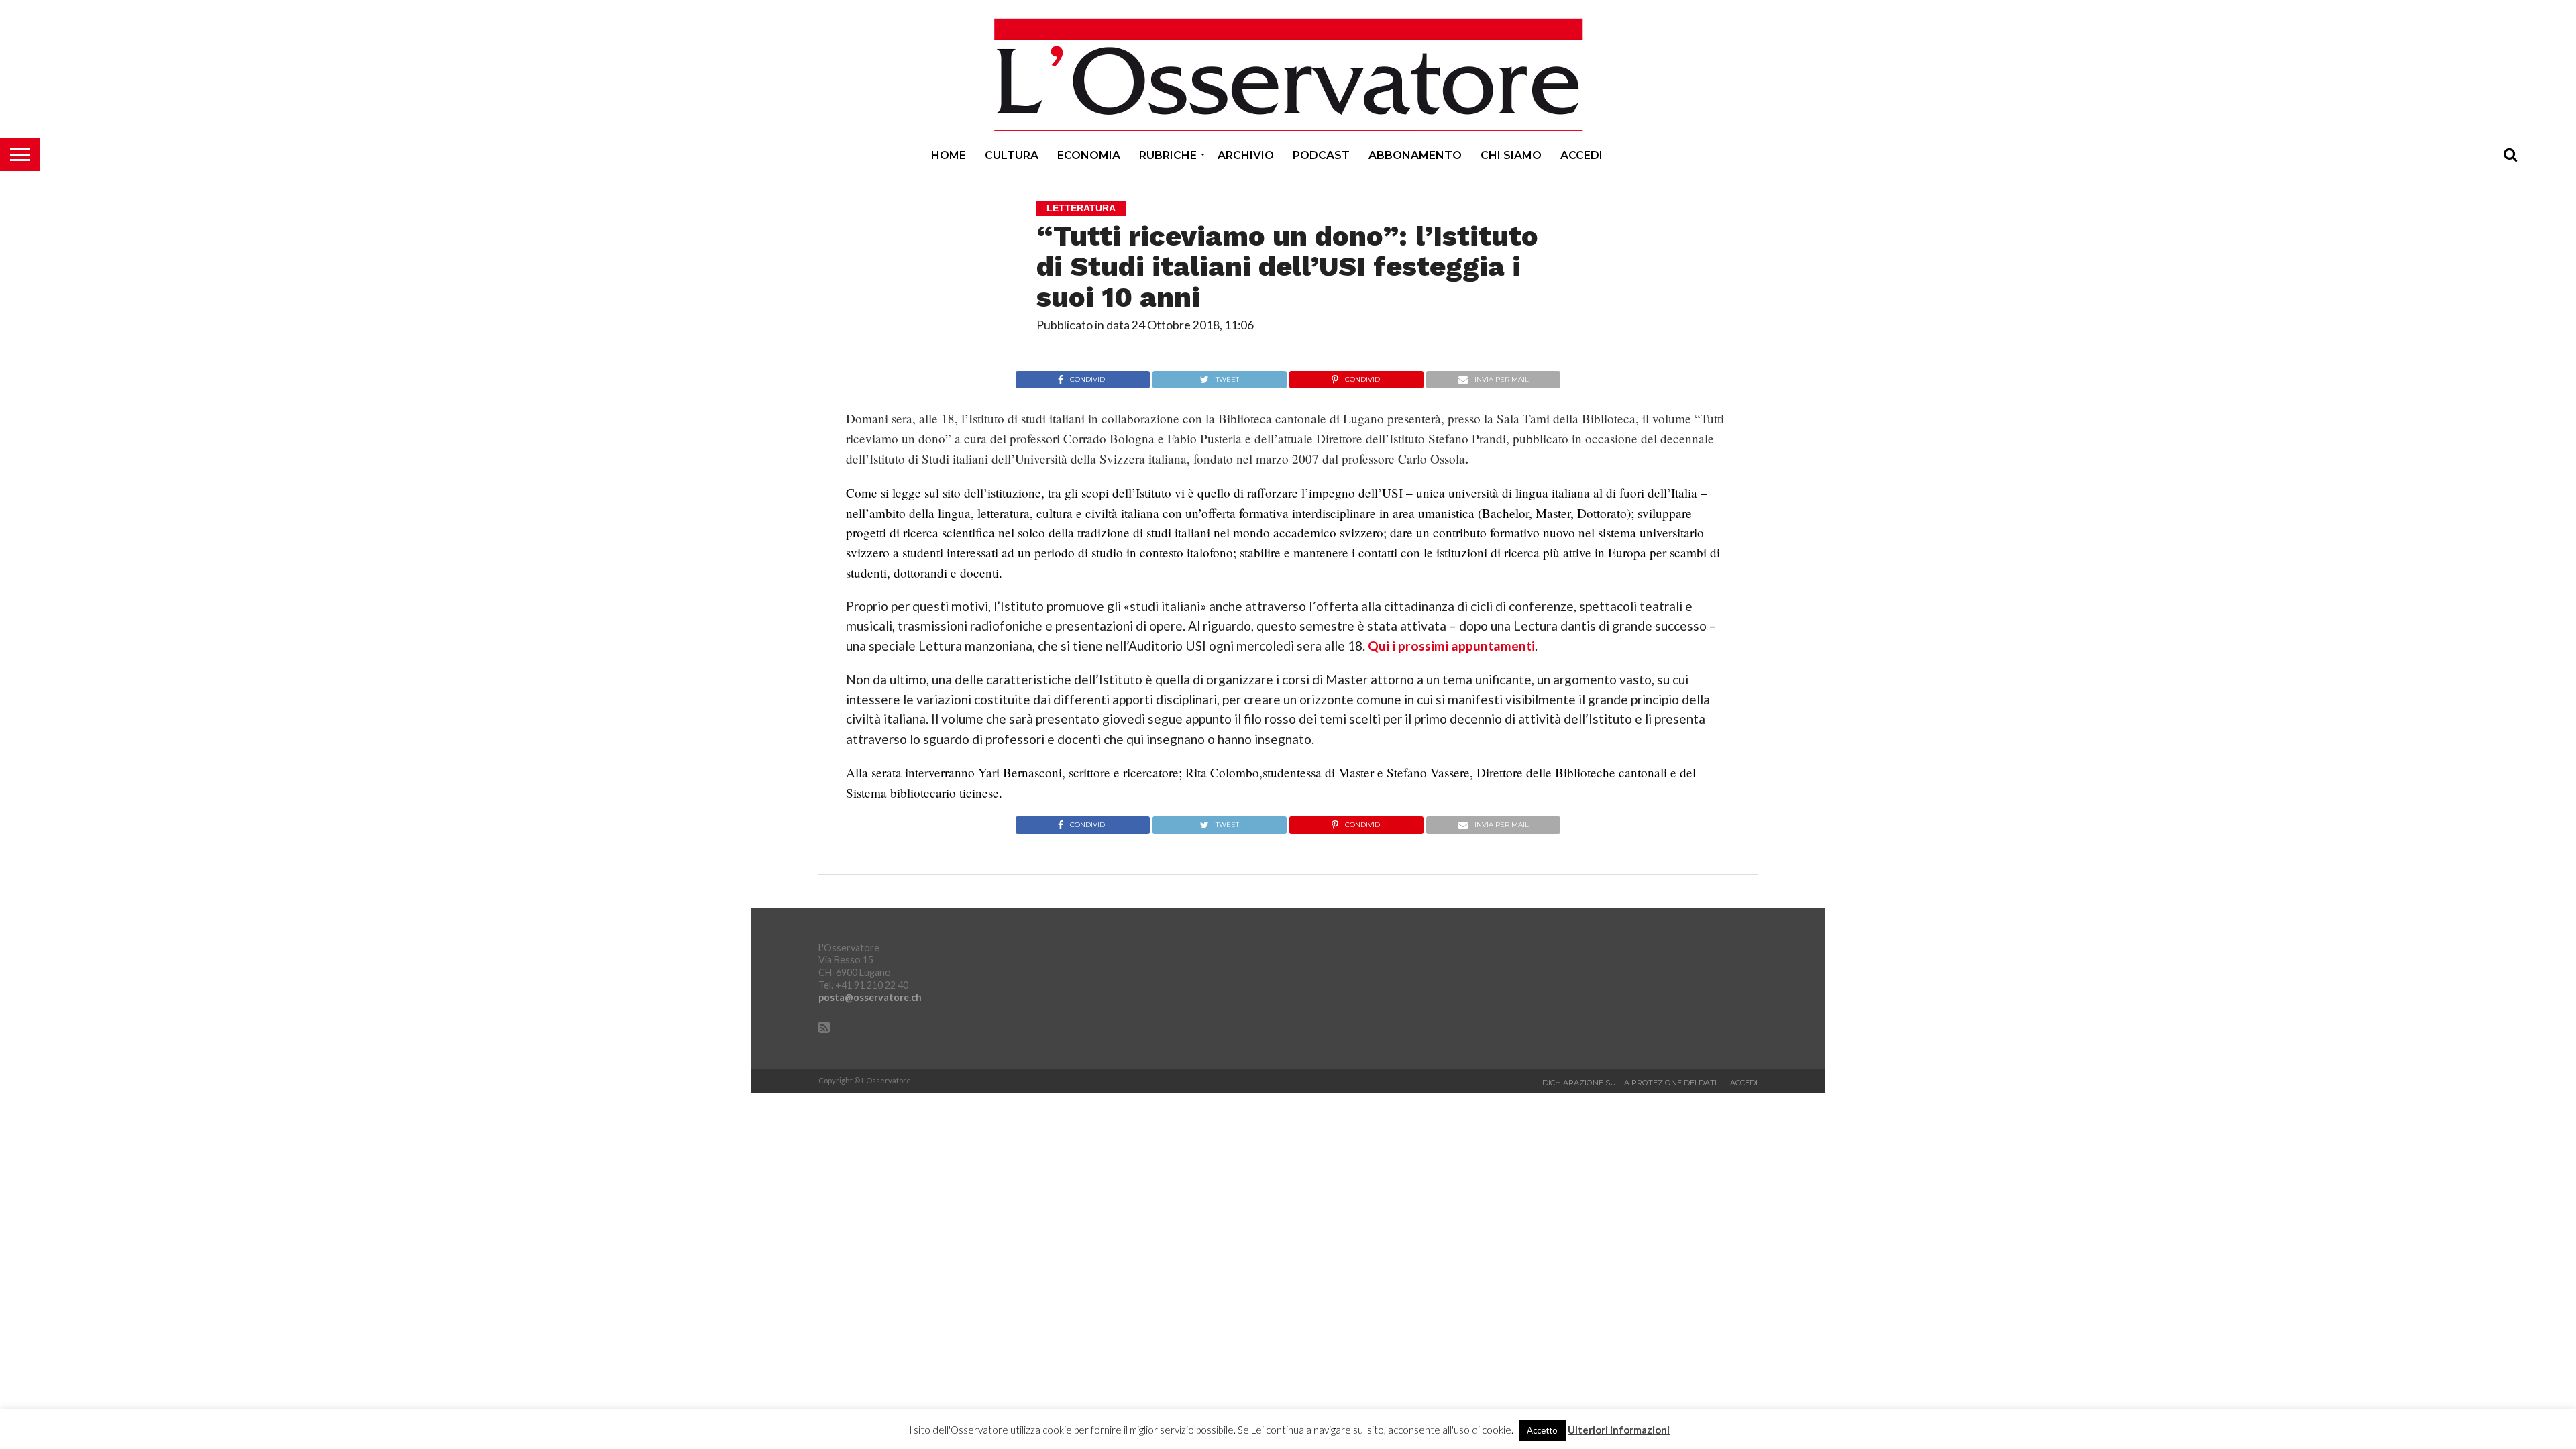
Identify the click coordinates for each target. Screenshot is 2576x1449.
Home (949, 155)
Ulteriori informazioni (1619, 1430)
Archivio (1246, 155)
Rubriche (1168, 155)
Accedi (1581, 155)
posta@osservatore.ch (870, 997)
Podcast (1321, 155)
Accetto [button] (1542, 1430)
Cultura (1012, 155)
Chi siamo (1511, 155)
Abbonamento (1415, 155)
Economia (1089, 155)
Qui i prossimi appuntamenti (1451, 646)
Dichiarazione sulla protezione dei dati (1629, 1083)
